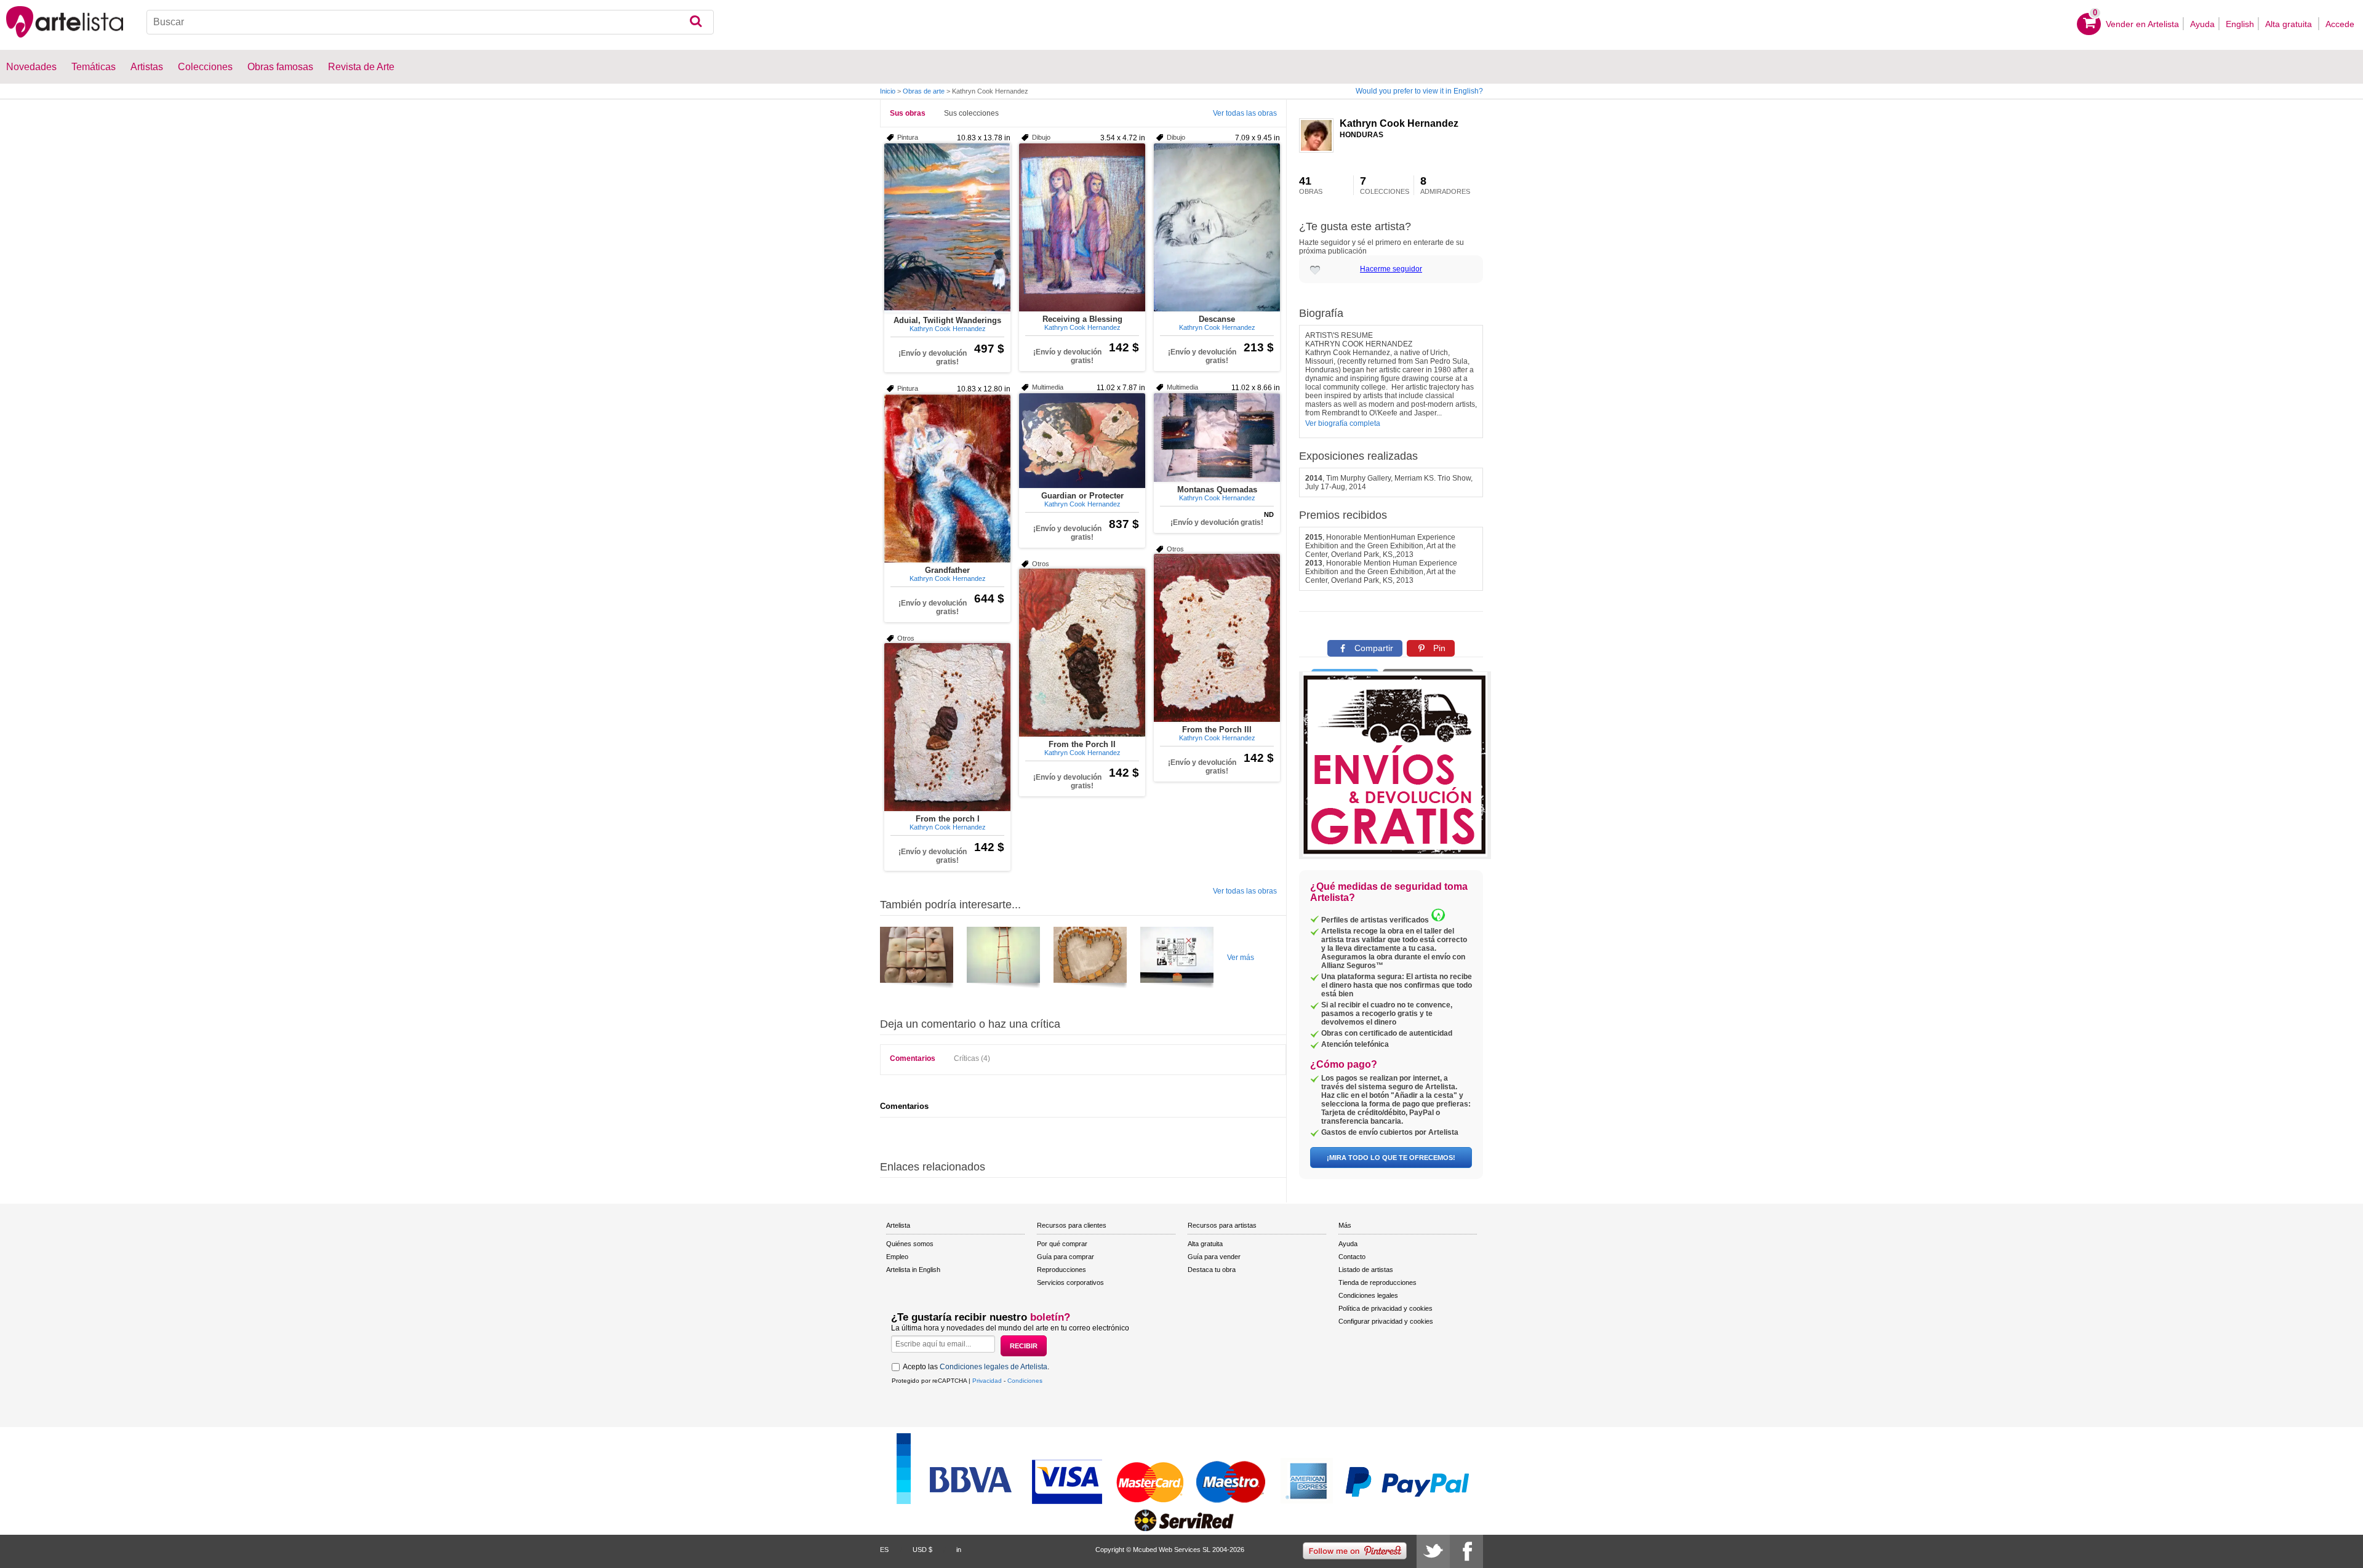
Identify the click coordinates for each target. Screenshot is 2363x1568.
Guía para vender (1214, 1257)
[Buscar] (696, 22)
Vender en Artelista (2142, 24)
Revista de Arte (361, 67)
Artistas (147, 67)
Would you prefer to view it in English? (1419, 91)
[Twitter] (1433, 1551)
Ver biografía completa (1343, 423)
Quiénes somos (910, 1244)
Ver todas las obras (1245, 113)
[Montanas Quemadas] (1217, 438)
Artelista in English (913, 1270)
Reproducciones (1062, 1270)
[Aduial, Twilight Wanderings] (947, 228)
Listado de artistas (1366, 1270)
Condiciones (1025, 1381)
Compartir (1373, 648)
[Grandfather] (947, 478)
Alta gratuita (2290, 24)
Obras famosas (280, 67)
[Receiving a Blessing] (1082, 227)
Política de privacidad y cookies (1385, 1308)
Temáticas (94, 67)
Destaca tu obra (1212, 1270)
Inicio (888, 91)
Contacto (1352, 1257)
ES (884, 1550)
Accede (2340, 24)
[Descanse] (1217, 227)
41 (1311, 185)
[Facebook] (1466, 1551)
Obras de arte (924, 91)
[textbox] (430, 22)
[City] (1003, 959)
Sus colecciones (971, 113)
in (959, 1550)
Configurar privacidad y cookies (1386, 1321)
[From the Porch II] (1082, 653)
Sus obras (908, 113)
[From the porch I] (947, 727)
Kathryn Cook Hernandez (1399, 123)
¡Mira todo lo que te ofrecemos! (1391, 1158)
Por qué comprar (1062, 1244)
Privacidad (987, 1381)
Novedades (31, 67)
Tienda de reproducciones (1377, 1282)
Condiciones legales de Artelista (994, 1367)
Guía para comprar (1066, 1257)
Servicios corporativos (1070, 1282)
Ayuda (2202, 24)
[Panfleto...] (1177, 959)
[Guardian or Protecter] (1082, 441)
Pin (1438, 648)
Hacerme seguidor (1391, 269)
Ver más (1241, 958)
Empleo (897, 1257)
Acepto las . (976, 1367)
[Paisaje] (917, 959)
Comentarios (913, 1058)
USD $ (922, 1550)
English (2240, 24)
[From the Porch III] (1217, 638)
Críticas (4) (972, 1058)
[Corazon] (1090, 959)
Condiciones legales (1368, 1295)
